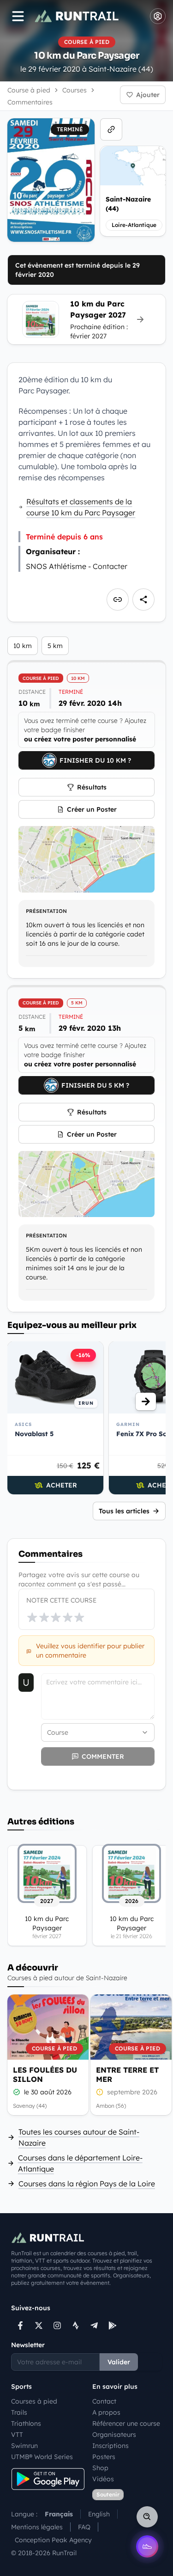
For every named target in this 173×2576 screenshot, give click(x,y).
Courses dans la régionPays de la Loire (87, 2184)
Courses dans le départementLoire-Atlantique (80, 2163)
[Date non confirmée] (100, 2092)
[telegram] (94, 2325)
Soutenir (108, 2494)
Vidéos (103, 2479)
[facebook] (20, 2325)
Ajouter (148, 95)
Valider (119, 2362)
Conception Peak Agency (53, 2540)
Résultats (92, 787)
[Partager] (143, 600)
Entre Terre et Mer (127, 2074)
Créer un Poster (92, 809)
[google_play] (113, 2325)
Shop (100, 2468)
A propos (106, 2412)
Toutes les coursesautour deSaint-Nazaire (79, 2137)
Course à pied (29, 90)
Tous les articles (124, 1511)
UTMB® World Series (42, 2457)
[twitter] (39, 2325)
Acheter (62, 1485)
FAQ (84, 2527)
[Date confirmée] (17, 2092)
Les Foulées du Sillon (45, 2074)
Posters (104, 2457)
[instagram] (57, 2325)
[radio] (32, 1617)
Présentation (46, 911)
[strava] (76, 2325)
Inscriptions (110, 2446)
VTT (17, 2435)
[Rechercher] (147, 2517)
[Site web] (111, 129)
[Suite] (146, 1401)
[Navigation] (18, 16)
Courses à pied (34, 2401)
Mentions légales (37, 2527)
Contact (104, 2401)
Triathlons (26, 2423)
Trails (19, 2412)
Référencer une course (126, 2423)
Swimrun (24, 2446)
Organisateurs (114, 2435)
